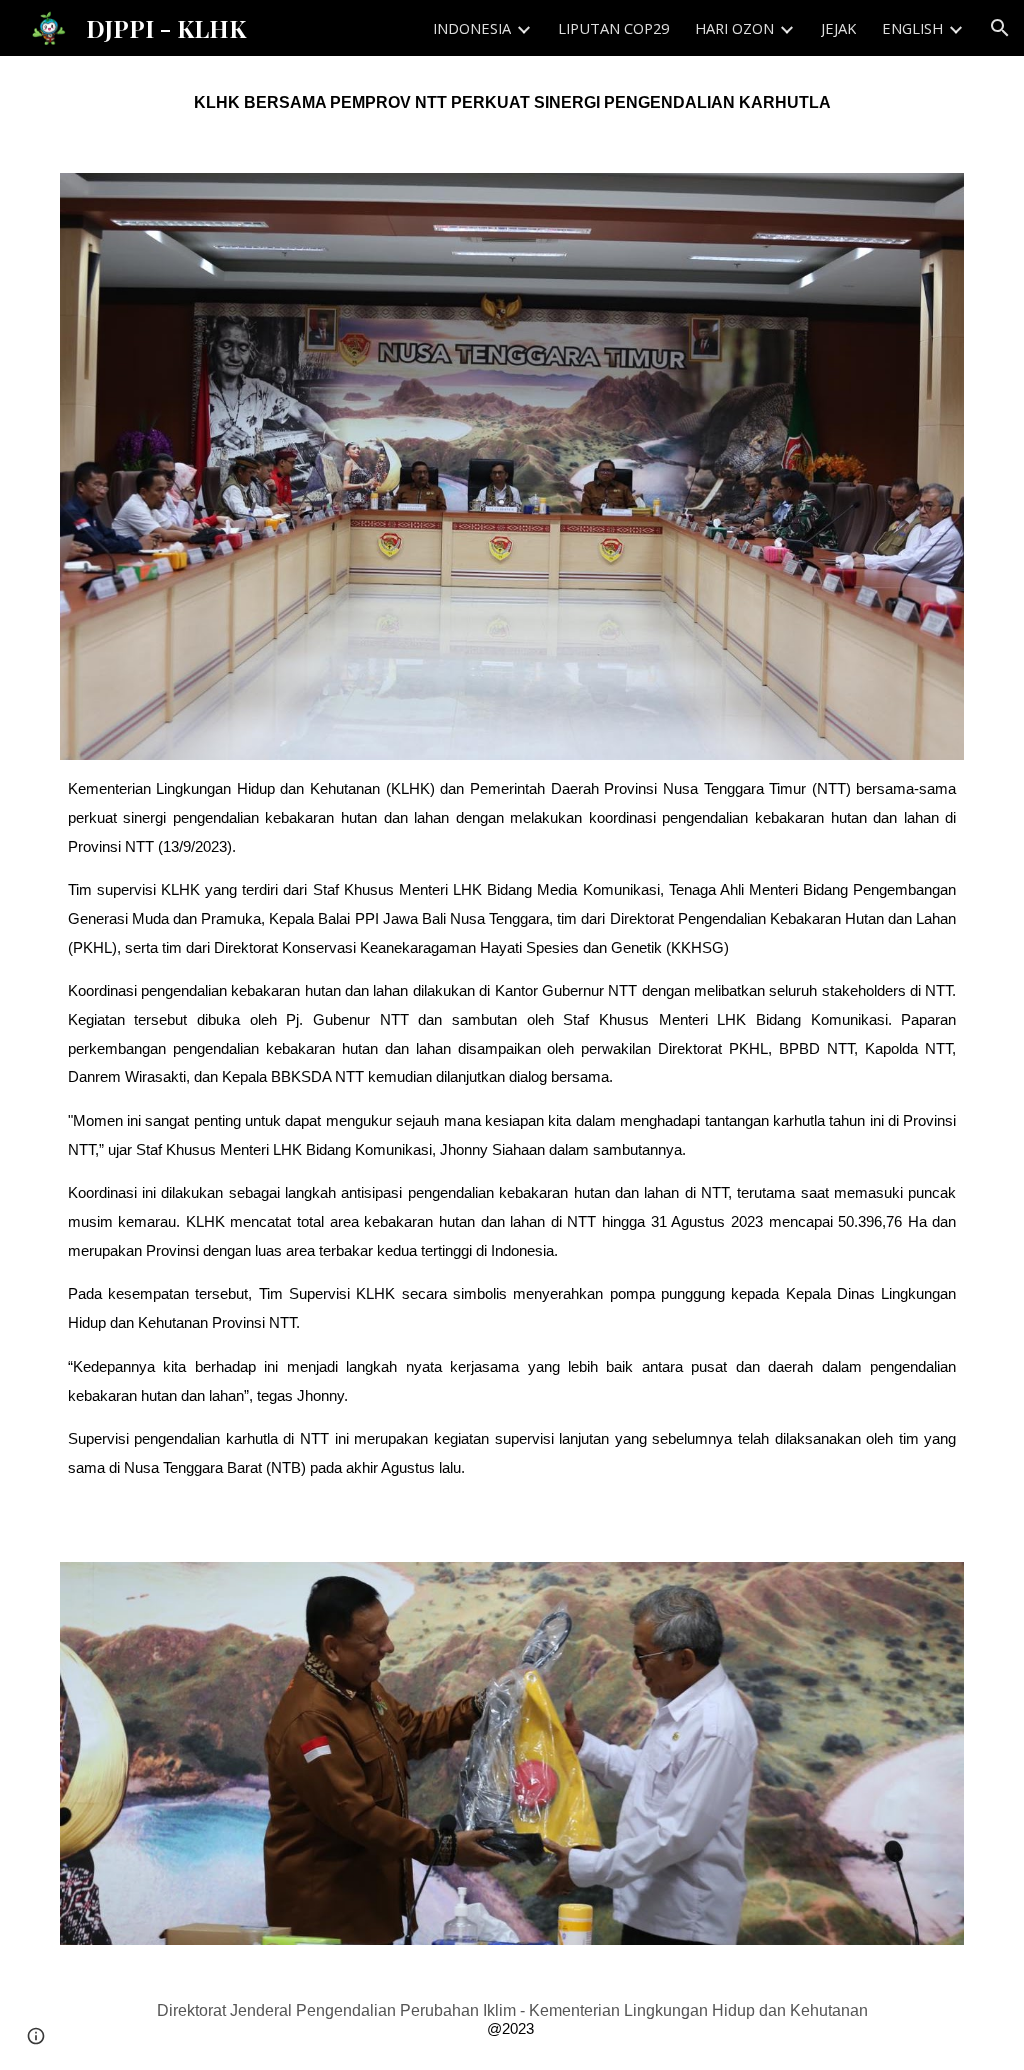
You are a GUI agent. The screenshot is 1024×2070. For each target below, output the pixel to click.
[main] (512, 102)
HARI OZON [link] (734, 28)
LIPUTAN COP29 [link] (613, 28)
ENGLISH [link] (912, 28)
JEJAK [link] (838, 28)
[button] (1000, 28)
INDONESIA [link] (472, 28)
